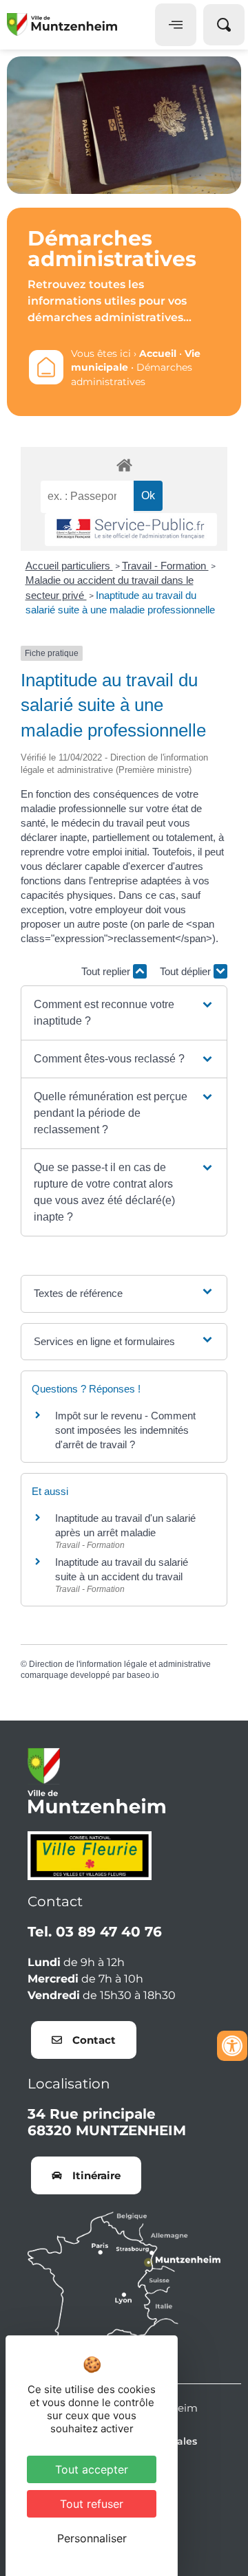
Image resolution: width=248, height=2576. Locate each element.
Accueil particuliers (69, 566)
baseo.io (143, 1675)
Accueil (158, 353)
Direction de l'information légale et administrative (120, 1664)
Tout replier (107, 971)
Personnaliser (92, 2538)
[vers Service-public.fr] (131, 530)
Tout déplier (187, 971)
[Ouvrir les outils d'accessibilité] (232, 2046)
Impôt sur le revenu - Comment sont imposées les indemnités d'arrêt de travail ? (125, 1430)
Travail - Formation (165, 566)
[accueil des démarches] (124, 465)
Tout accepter (92, 2469)
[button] (124, 1013)
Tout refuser (92, 2504)
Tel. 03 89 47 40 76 (95, 1932)
